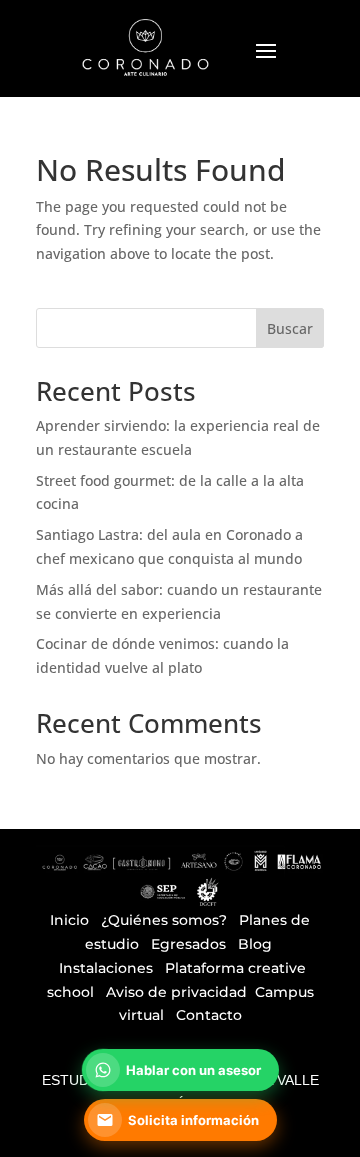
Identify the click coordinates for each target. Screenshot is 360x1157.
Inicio (69, 920)
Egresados (188, 944)
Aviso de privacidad (176, 992)
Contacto (209, 1015)
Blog (255, 944)
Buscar (290, 328)
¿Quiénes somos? (164, 920)
